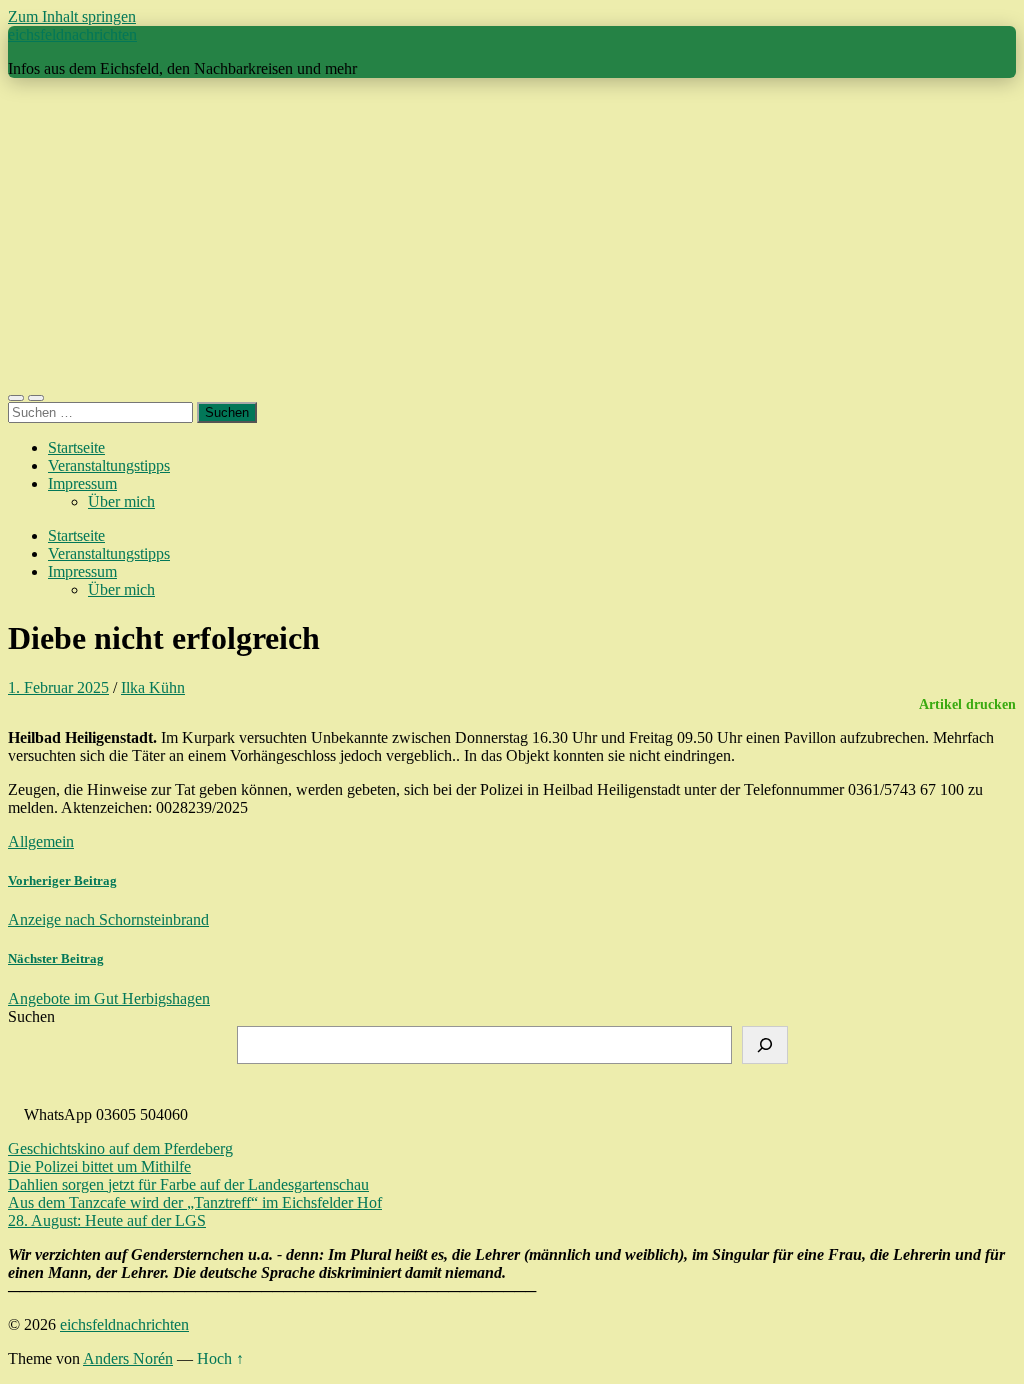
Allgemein (41, 841)
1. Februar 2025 (58, 687)
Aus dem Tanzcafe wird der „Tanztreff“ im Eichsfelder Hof (195, 1202)
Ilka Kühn (153, 687)
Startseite (76, 447)
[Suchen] (765, 1045)
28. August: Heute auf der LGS (107, 1220)
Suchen (31, 1016)
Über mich (121, 501)
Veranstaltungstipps (109, 465)
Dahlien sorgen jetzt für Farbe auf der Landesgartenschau (188, 1184)
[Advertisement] (512, 234)
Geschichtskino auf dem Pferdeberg (120, 1148)
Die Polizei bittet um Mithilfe (99, 1166)
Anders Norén (128, 1358)
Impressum (82, 483)
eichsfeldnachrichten (72, 34)
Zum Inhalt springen (72, 16)
